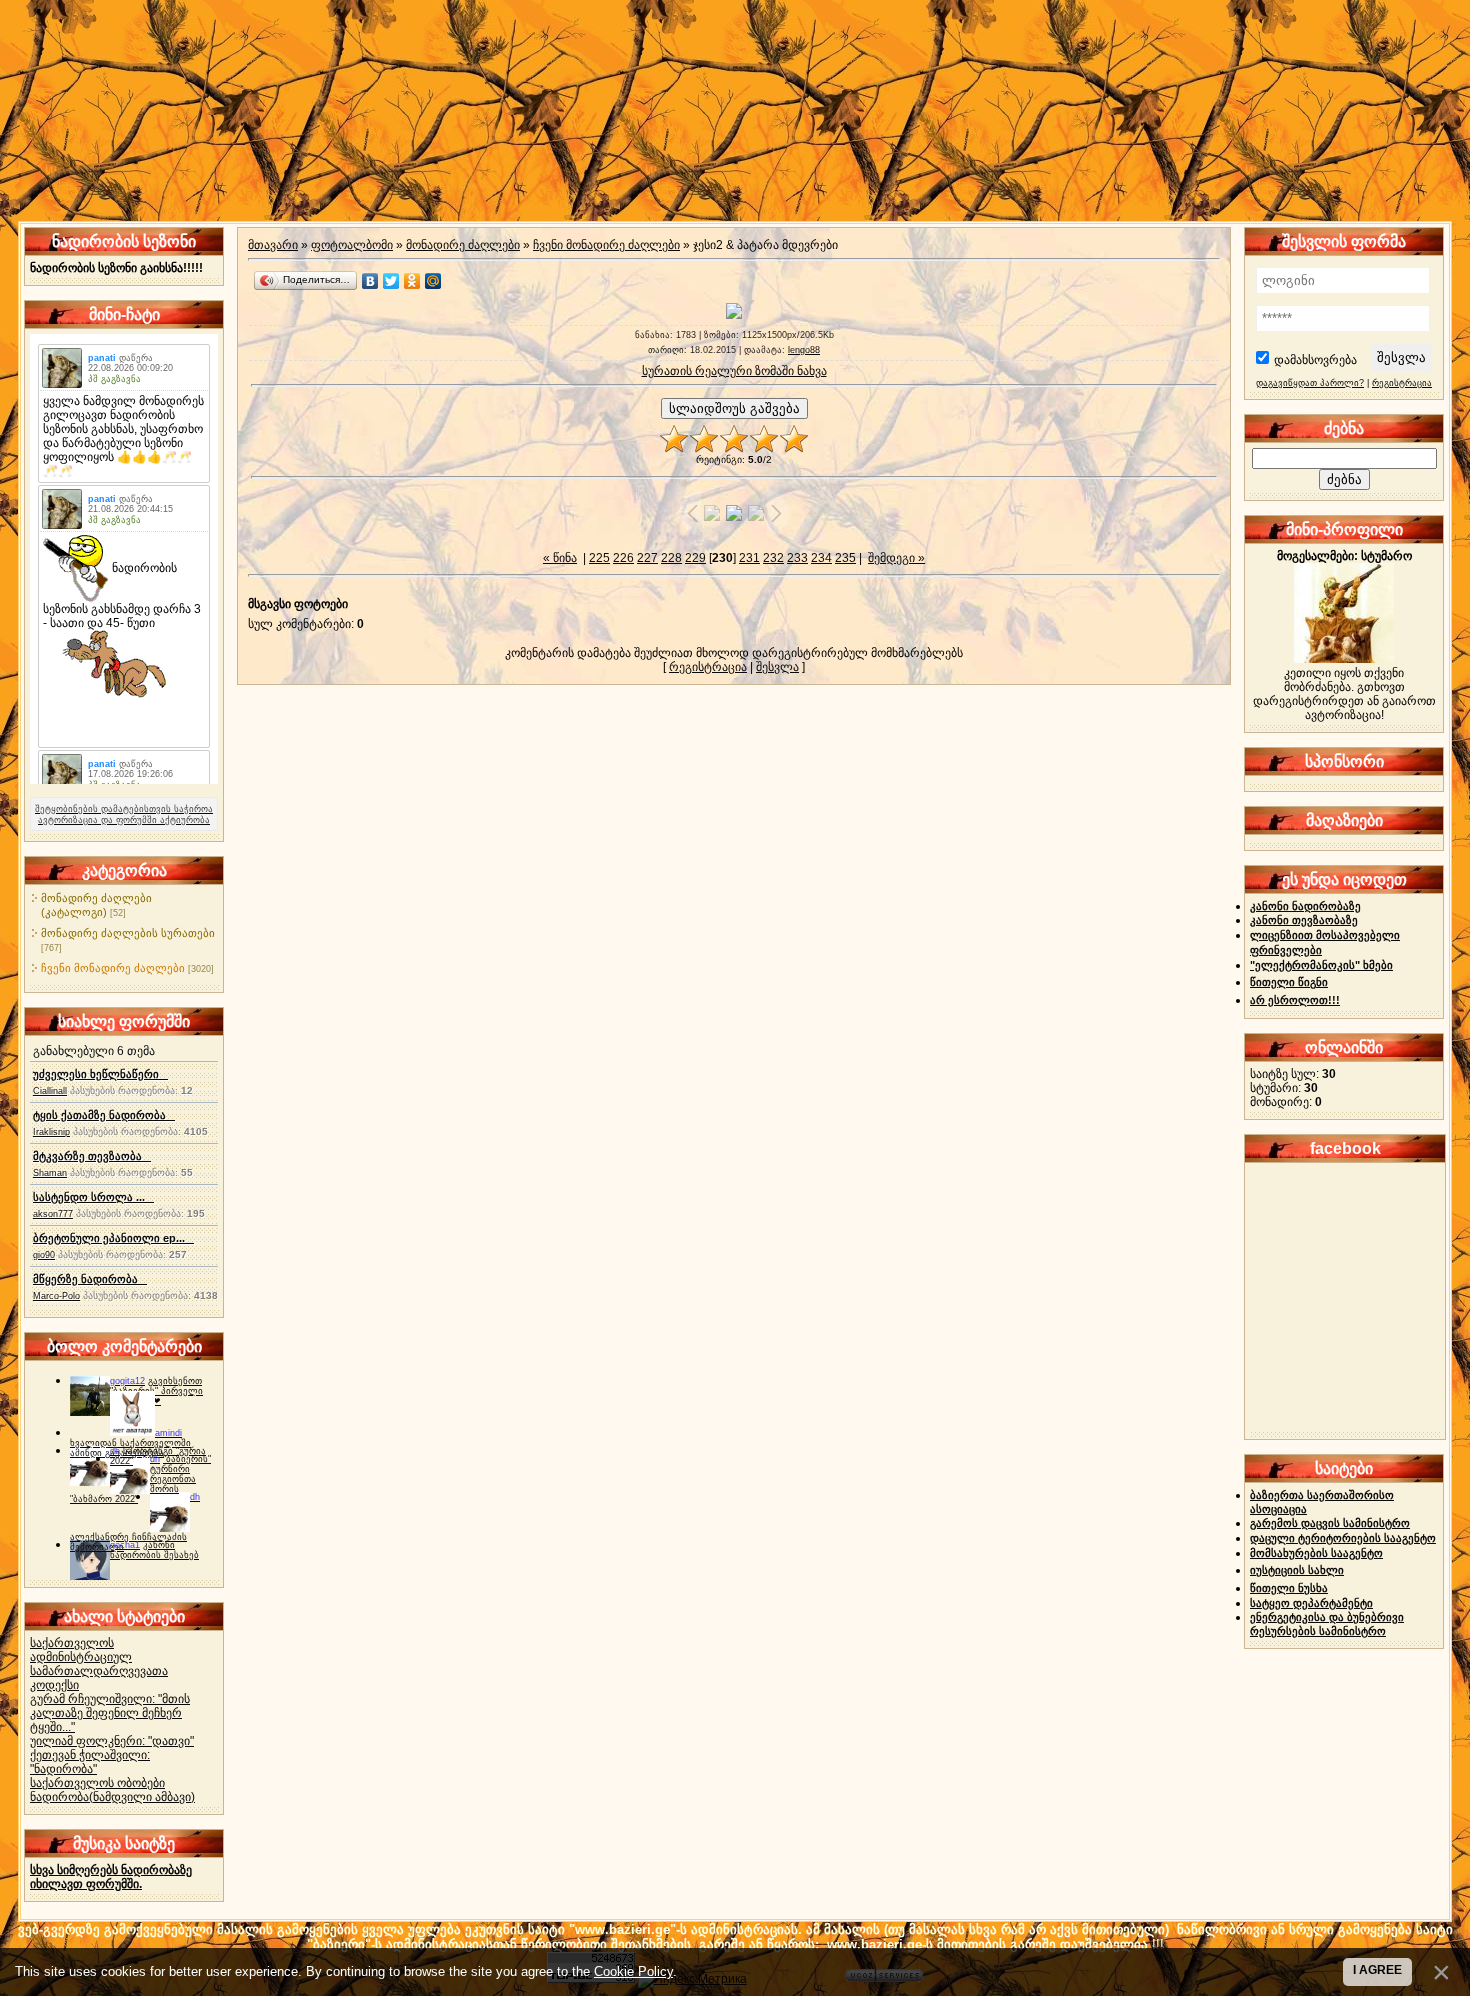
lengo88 (804, 350)
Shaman (50, 1173)
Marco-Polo (56, 1296)
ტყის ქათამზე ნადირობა (104, 1115)
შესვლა (777, 667)
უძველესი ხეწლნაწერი (100, 1074)
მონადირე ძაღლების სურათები (128, 933)
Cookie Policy (633, 1971)
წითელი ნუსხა (1289, 1588)
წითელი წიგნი (1289, 982)
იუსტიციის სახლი (1297, 1570)
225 (599, 558)
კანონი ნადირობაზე (1305, 906)
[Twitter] (391, 281)
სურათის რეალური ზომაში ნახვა (734, 371)
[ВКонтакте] (370, 281)
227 (647, 558)
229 (695, 558)
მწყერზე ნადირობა (90, 1279)
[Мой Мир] (433, 281)
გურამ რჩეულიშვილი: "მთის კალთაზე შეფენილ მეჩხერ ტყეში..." (110, 1713)
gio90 (44, 1255)
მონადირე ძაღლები (463, 245)
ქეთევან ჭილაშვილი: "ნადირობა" (90, 1762)
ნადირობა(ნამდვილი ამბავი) (112, 1797)
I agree (1377, 1970)
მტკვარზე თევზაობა (92, 1156)
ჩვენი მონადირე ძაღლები (113, 968)
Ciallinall (50, 1091)
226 (623, 558)
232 (773, 558)
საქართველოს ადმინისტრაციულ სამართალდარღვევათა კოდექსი (99, 1664)
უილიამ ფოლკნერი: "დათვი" (112, 1741)
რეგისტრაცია (708, 667)
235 (845, 558)
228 (671, 558)
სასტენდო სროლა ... (93, 1197)
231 (749, 558)
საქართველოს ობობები (97, 1783)
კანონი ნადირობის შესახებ (154, 1550)
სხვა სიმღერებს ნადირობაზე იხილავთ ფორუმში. (111, 1877)
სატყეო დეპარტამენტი (1311, 1603)
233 (797, 558)
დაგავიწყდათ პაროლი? (1310, 383)
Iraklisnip (51, 1132)
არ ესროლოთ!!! (1295, 1000)
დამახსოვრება (1315, 360)
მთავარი (273, 245)
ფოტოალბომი (352, 245)
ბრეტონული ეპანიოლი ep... (113, 1238)
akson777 (53, 1214)
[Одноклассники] (412, 281)
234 (821, 558)
